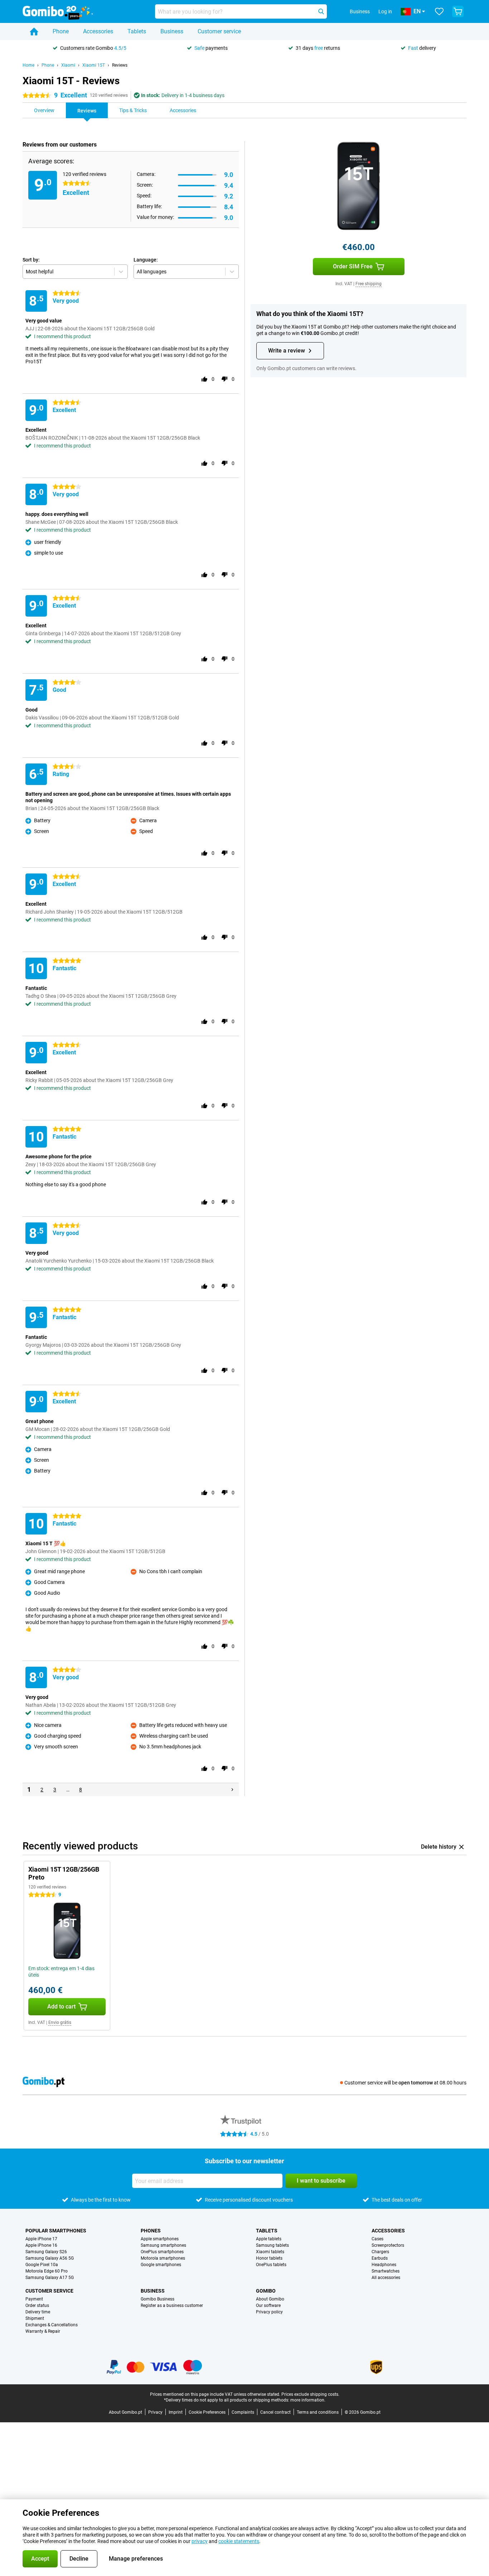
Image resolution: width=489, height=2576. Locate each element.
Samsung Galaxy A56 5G (50, 2258)
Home (28, 65)
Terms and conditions (318, 2412)
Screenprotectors (388, 2245)
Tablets (137, 31)
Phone (61, 31)
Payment (34, 2299)
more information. (308, 2400)
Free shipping (369, 284)
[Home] (34, 32)
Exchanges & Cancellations (52, 2325)
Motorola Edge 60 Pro (47, 2271)
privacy (200, 2541)
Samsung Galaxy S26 (46, 2252)
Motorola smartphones (163, 2258)
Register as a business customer (172, 2306)
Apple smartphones (160, 2239)
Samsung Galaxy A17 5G (50, 2278)
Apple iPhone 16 (41, 2245)
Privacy (155, 2412)
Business (172, 31)
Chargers (380, 2252)
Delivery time (38, 2312)
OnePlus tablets (271, 2265)
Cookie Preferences (207, 2412)
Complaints (243, 2412)
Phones (151, 2231)
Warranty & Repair (43, 2331)
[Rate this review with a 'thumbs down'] (224, 379)
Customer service (219, 31)
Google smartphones (161, 2265)
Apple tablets (269, 2239)
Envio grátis (60, 2022)
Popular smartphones (56, 2231)
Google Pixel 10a (42, 2265)
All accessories (386, 2278)
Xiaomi (68, 65)
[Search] (321, 11)
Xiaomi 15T (94, 65)
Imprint (176, 2412)
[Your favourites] (439, 11)
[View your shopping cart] (458, 11)
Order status (37, 2306)
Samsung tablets (272, 2245)
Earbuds (380, 2258)
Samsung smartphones (163, 2245)
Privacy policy (269, 2312)
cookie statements (239, 2541)
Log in (385, 11)
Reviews (120, 65)
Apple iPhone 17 (41, 2239)
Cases (377, 2239)
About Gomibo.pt (125, 2412)
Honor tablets (269, 2258)
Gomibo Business (158, 2299)
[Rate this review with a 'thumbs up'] (204, 379)
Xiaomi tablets (270, 2252)
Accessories (98, 31)
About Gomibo (270, 2299)
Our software (268, 2306)
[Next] (232, 1790)
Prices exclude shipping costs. (310, 2394)
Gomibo (266, 2291)
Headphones (384, 2265)
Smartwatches (386, 2271)
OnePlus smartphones (162, 2252)
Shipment (35, 2318)
